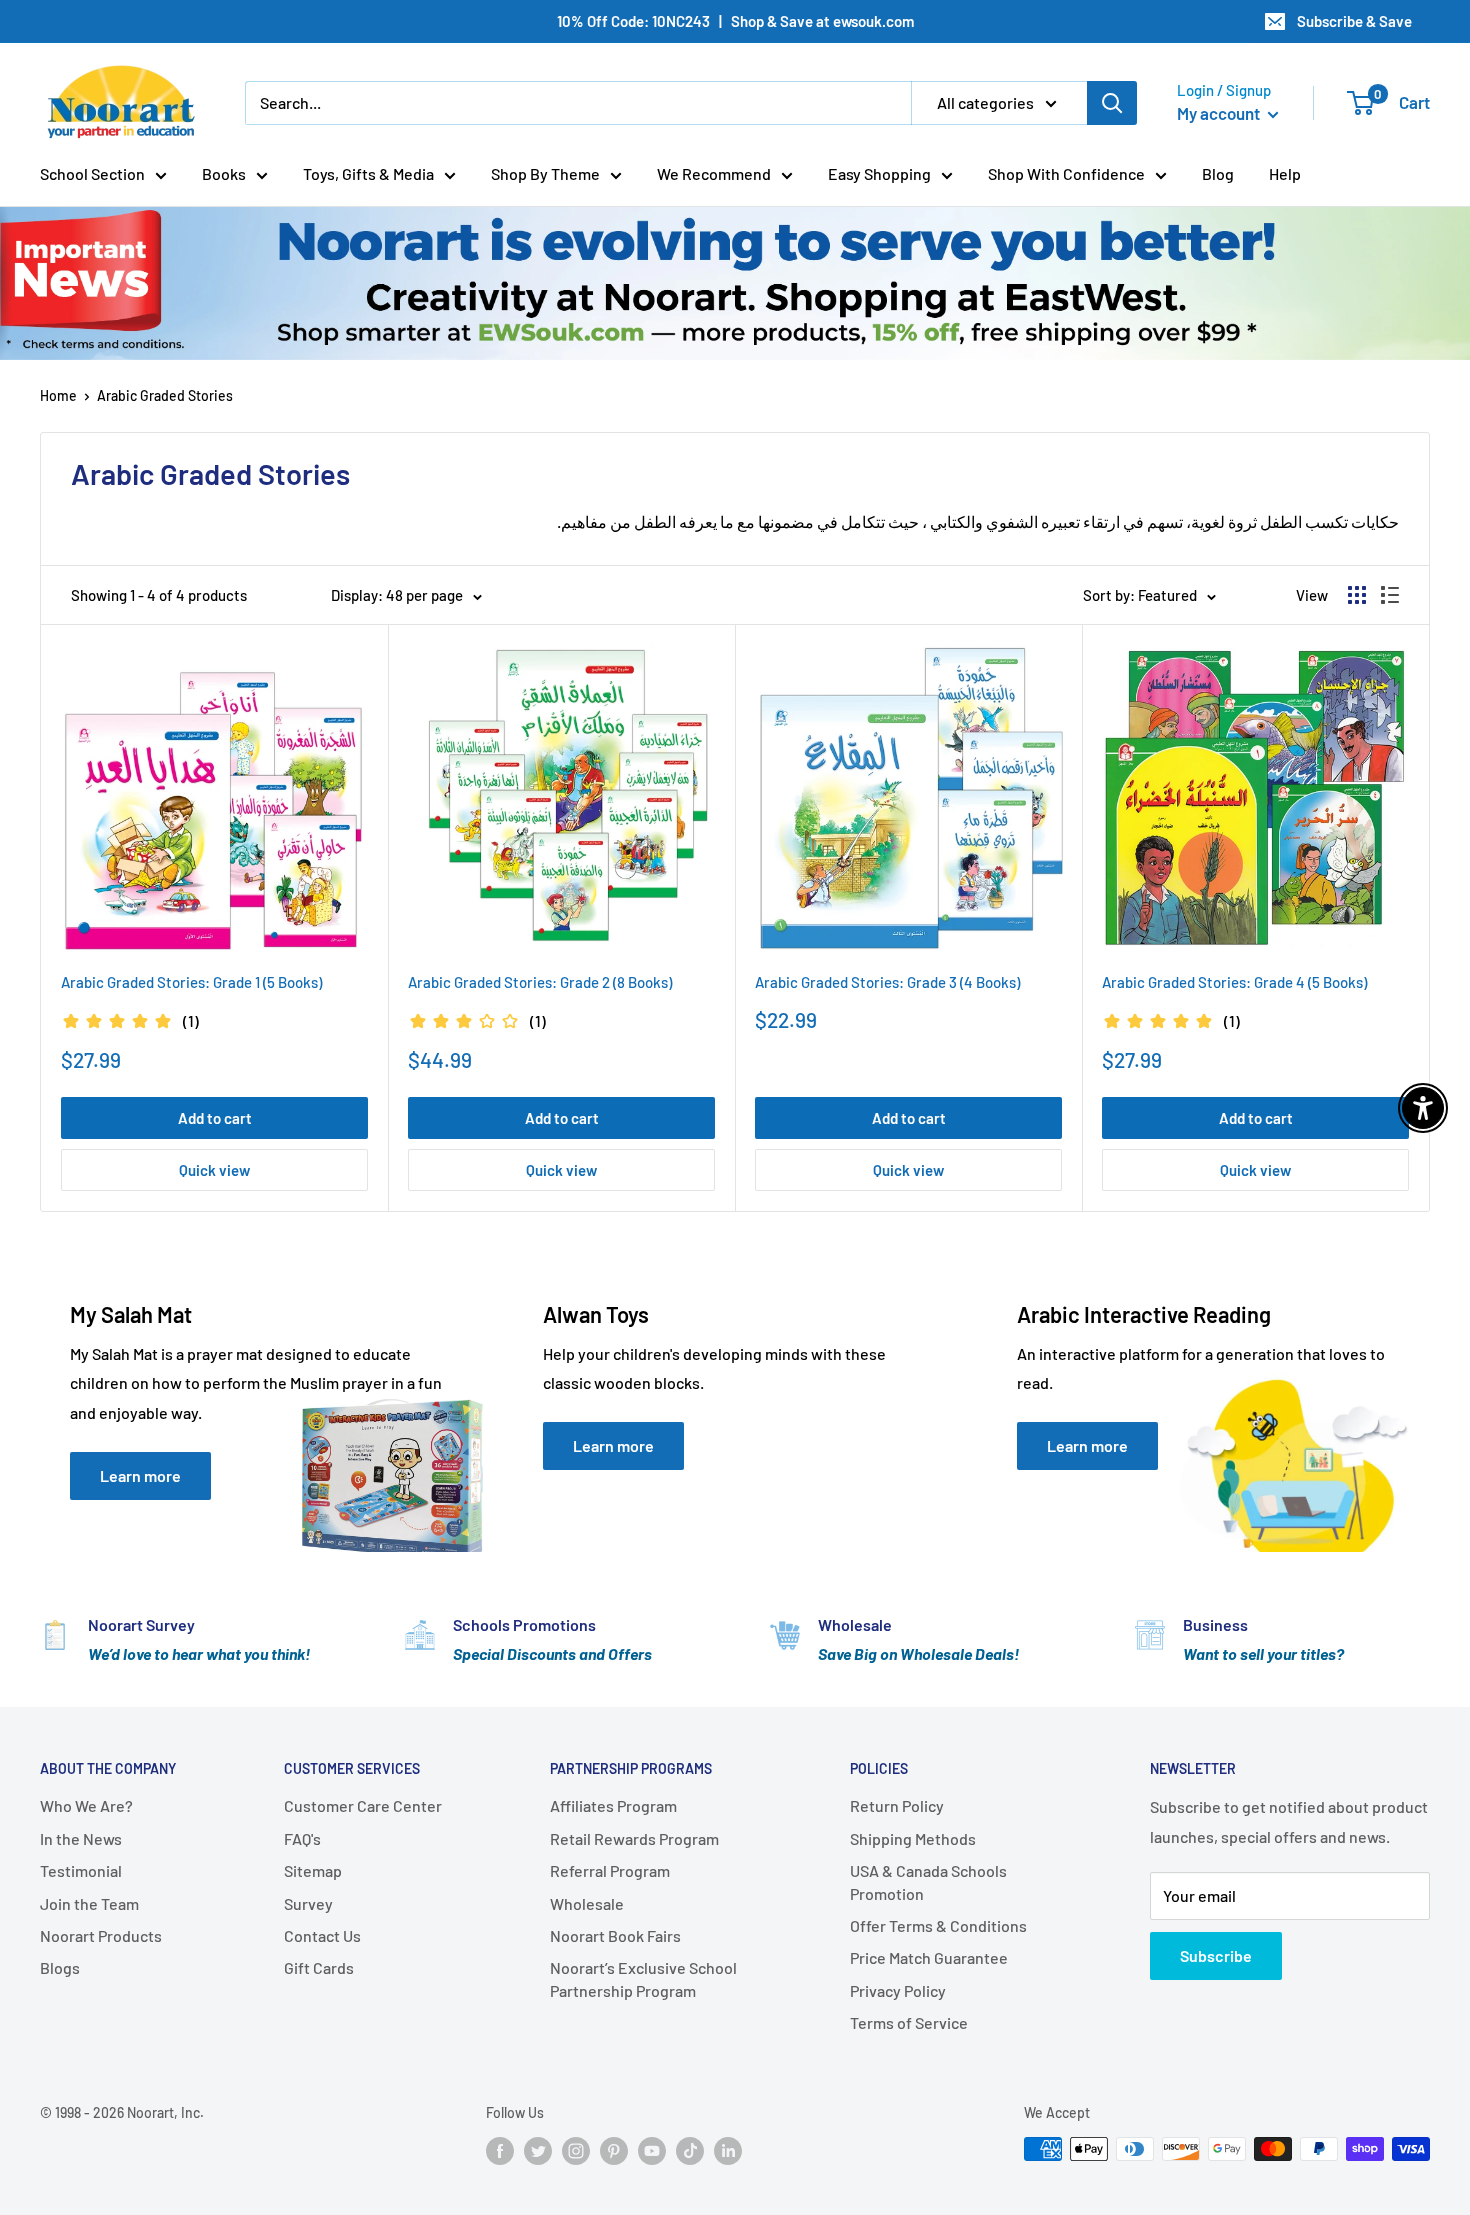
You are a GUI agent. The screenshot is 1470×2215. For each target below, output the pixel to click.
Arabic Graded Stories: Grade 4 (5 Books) (1234, 982)
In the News (81, 1838)
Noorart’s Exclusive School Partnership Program (643, 1978)
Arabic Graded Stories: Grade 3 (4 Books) (887, 982)
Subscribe (1216, 1955)
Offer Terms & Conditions (938, 1925)
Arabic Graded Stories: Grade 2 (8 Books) (540, 982)
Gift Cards (319, 1967)
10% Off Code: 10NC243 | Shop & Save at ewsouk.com (735, 21)
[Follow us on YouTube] (652, 2151)
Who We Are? (86, 1805)
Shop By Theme (545, 173)
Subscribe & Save (1354, 21)
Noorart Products (101, 1935)
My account (1220, 113)
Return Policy (897, 1805)
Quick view (214, 1170)
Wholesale (587, 1903)
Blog (1218, 173)
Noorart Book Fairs (615, 1935)
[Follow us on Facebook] (500, 2151)
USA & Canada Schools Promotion (928, 1881)
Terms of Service (909, 2022)
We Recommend (714, 173)
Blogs (60, 1967)
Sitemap (313, 1870)
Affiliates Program (613, 1805)
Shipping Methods (913, 1838)
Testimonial (81, 1870)
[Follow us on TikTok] (690, 2151)
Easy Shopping (879, 173)
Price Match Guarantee (929, 1957)
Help (1285, 173)
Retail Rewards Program (634, 1838)
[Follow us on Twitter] (538, 2151)
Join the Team (89, 1903)
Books (224, 173)
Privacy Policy (898, 1990)
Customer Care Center (363, 1805)
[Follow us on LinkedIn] (728, 2151)
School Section (92, 173)
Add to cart (215, 1118)
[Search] (1112, 103)
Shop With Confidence (1066, 173)
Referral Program (610, 1870)
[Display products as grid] (1357, 595)
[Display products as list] (1390, 595)
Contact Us (322, 1935)
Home (58, 395)
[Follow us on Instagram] (576, 2151)
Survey (308, 1903)
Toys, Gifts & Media (368, 173)
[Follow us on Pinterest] (614, 2151)
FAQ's (302, 1838)
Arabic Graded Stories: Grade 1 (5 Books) (191, 982)
